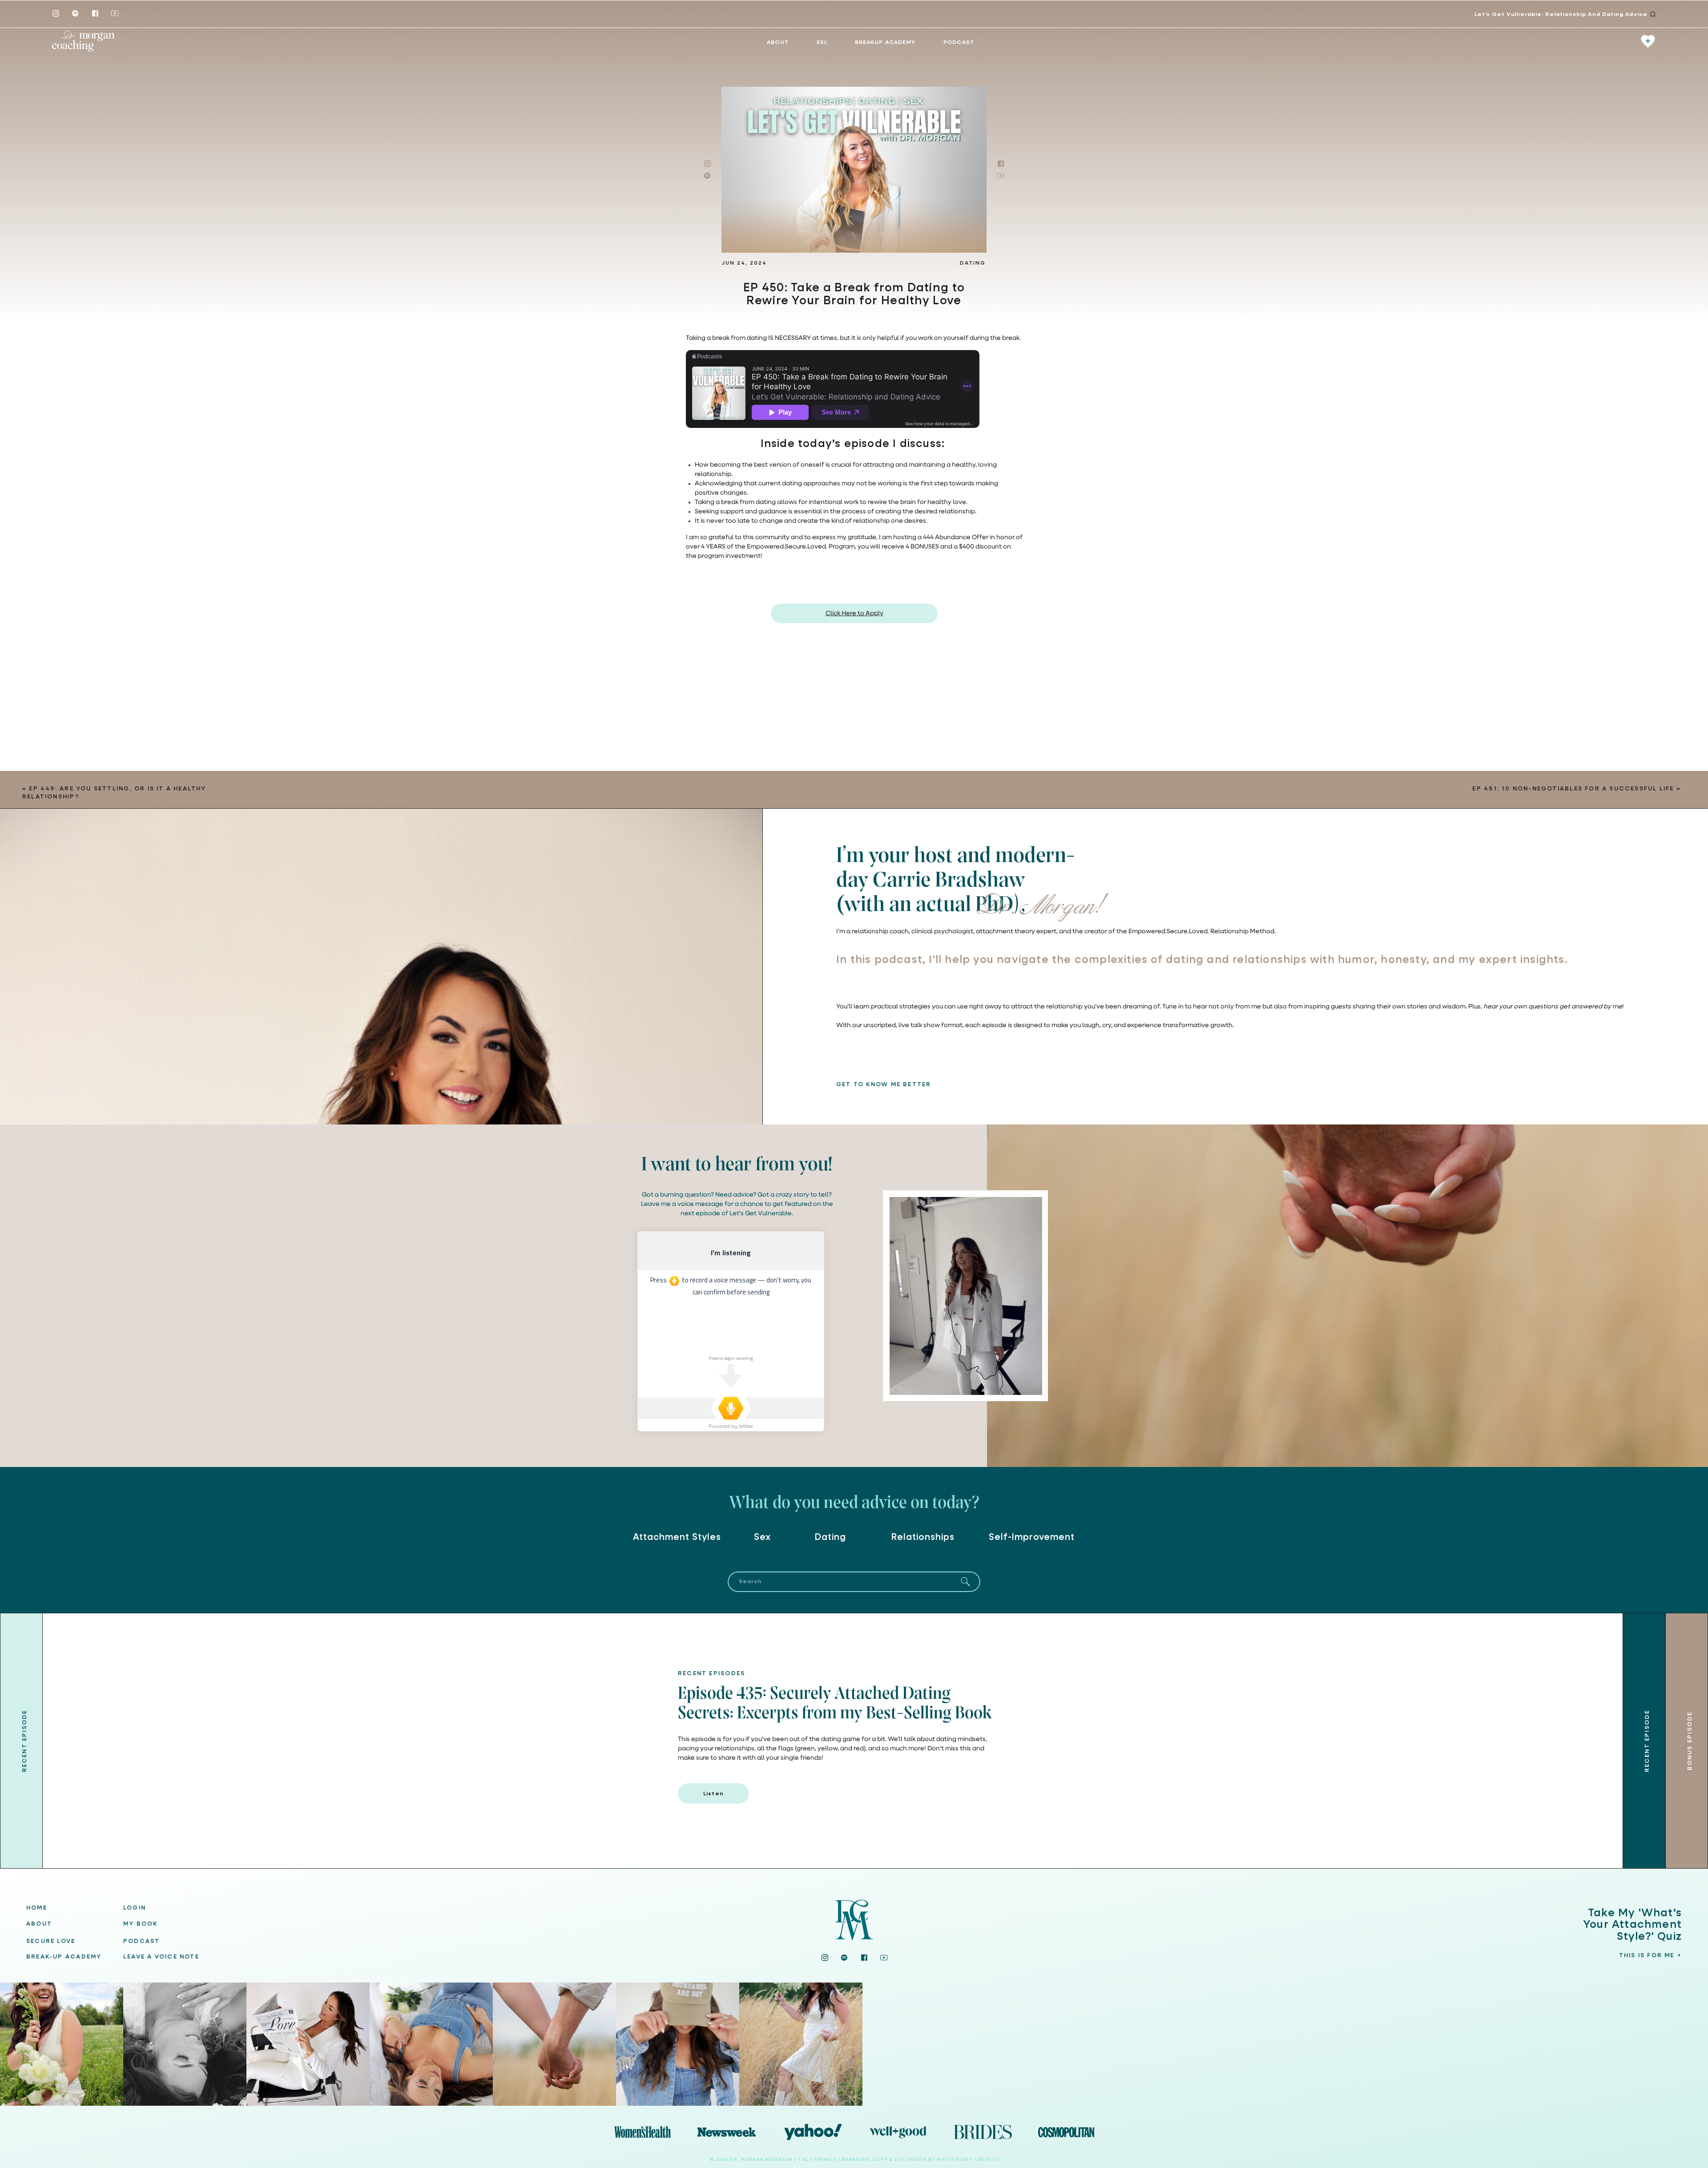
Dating (973, 263)
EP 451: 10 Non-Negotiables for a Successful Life (1573, 789)
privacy (826, 2160)
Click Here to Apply (854, 613)
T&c (804, 2160)
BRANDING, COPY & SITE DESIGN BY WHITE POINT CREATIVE (921, 2160)
